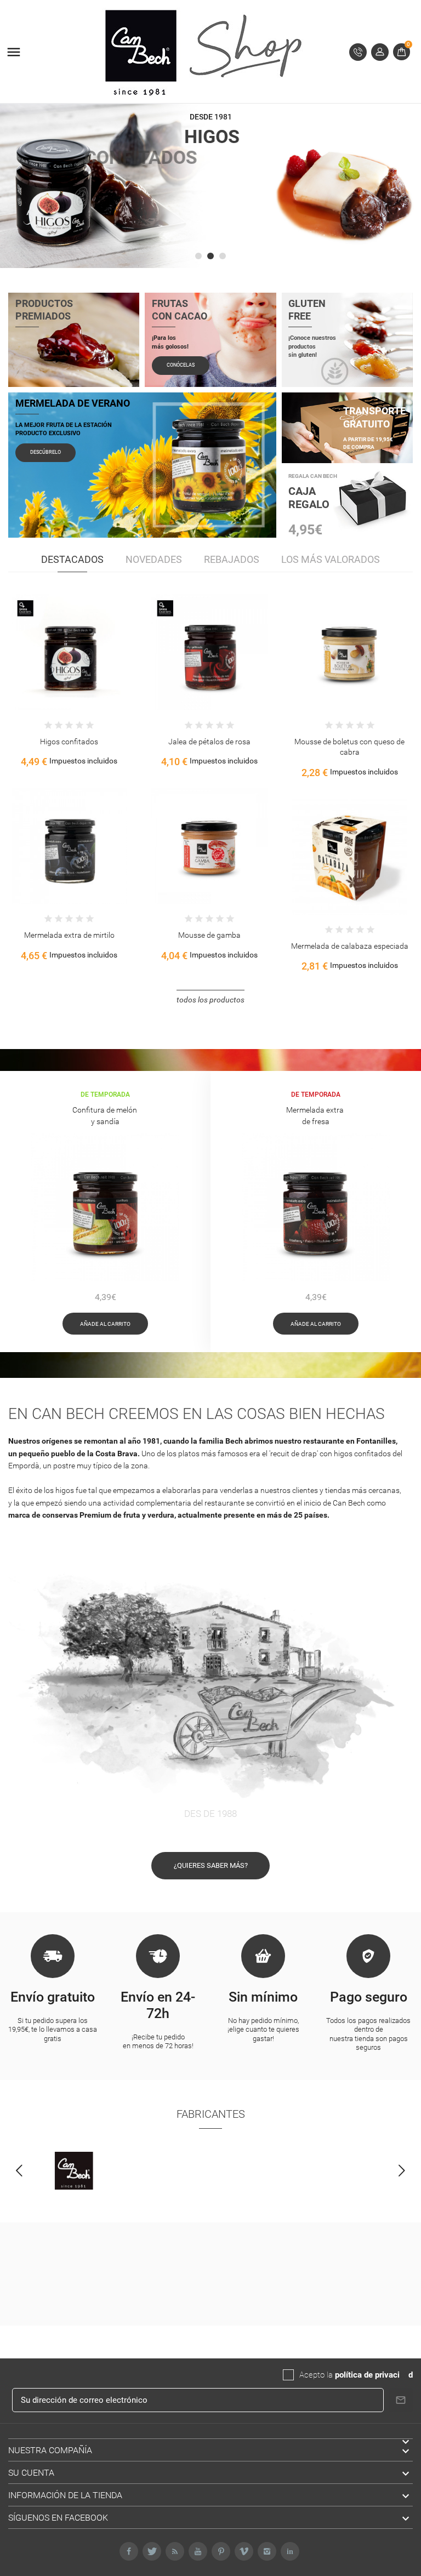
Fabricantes (211, 2114)
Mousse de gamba (69, 935)
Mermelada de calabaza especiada (209, 946)
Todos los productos (210, 1000)
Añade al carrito (105, 1324)
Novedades (154, 559)
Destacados (72, 559)
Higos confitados (349, 742)
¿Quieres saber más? (211, 1865)
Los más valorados (331, 559)
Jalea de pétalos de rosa (69, 742)
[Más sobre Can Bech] (74, 2171)
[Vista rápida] (58, 660)
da (404, 2375)
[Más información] (81, 660)
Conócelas (181, 365)
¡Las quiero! (325, 244)
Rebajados (232, 559)
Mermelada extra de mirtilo (349, 935)
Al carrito (35, 660)
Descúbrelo (45, 452)
